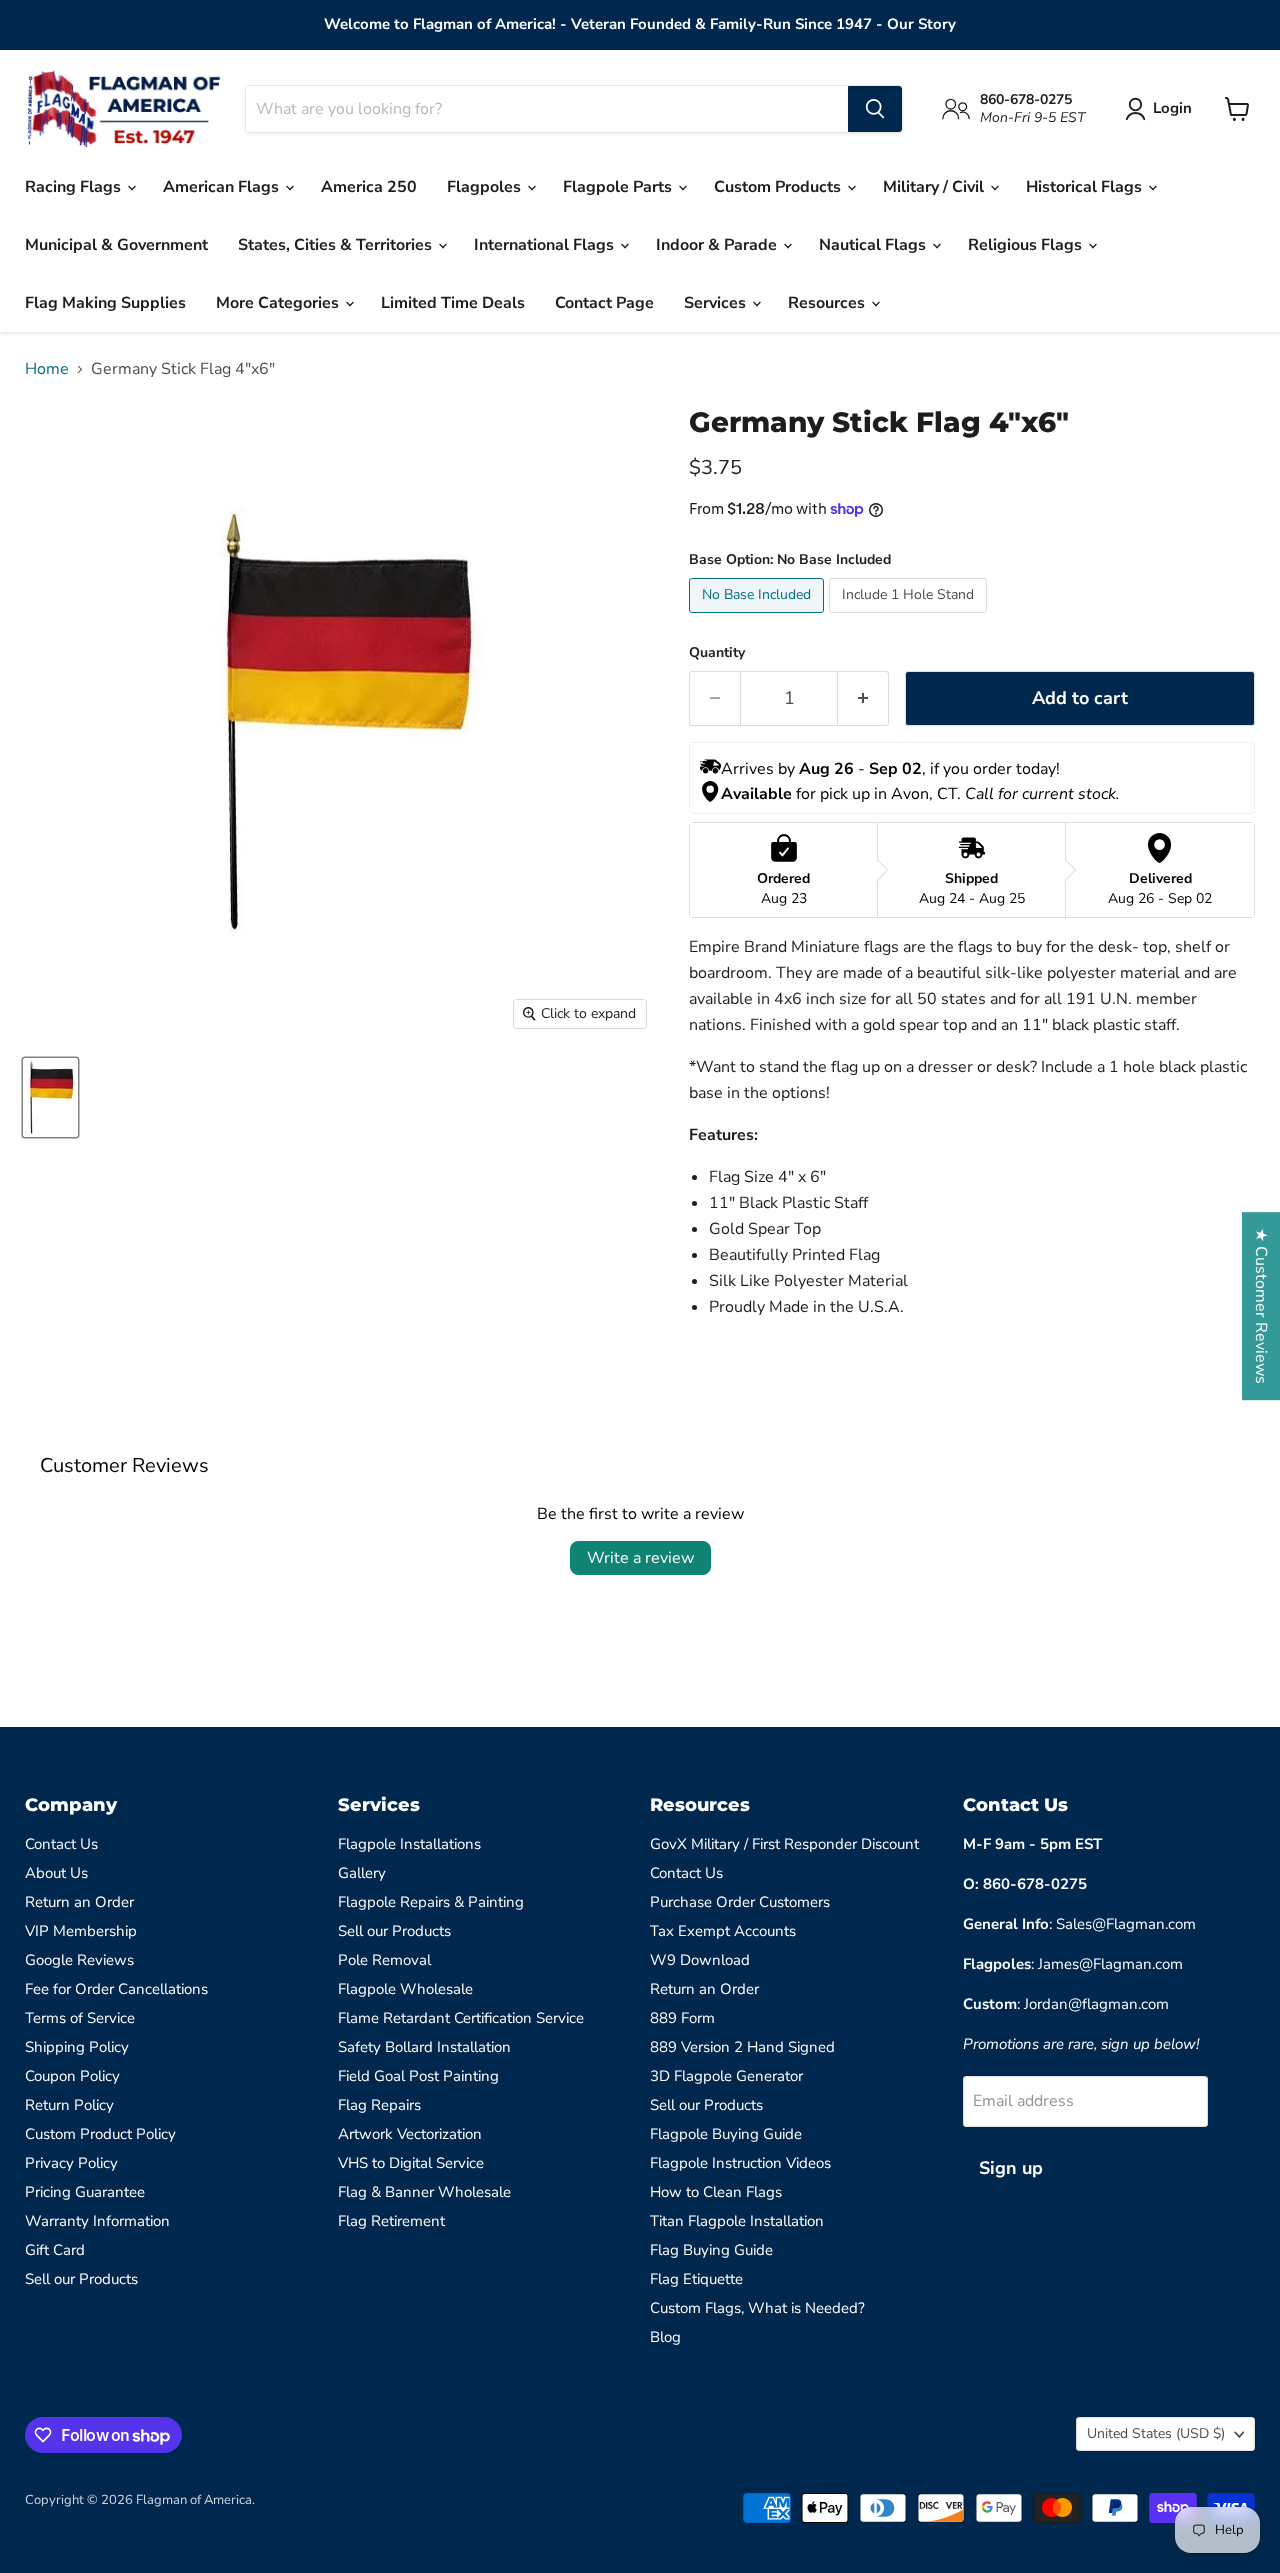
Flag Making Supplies (105, 303)
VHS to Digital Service (411, 2163)
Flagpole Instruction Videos (740, 2163)
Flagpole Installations (409, 1844)
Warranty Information (97, 2221)
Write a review (640, 1558)
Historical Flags (1086, 187)
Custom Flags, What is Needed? (757, 2308)
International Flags (546, 245)
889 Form (682, 2018)
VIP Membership (81, 1931)
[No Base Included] (759, 618)
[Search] (875, 109)
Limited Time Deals (453, 303)
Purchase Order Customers (740, 1902)
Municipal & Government (116, 245)
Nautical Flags (874, 245)
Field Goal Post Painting (418, 2076)
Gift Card (55, 2250)
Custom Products (779, 187)
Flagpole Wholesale (405, 1989)
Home (47, 369)
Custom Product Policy (100, 2134)
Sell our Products (81, 2279)
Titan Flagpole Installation (737, 2221)
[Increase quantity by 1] (863, 698)
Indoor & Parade (718, 245)
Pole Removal (384, 1960)
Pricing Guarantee (85, 2192)
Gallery (362, 1873)
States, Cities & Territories (337, 245)
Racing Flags (75, 187)
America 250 (369, 187)
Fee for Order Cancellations (116, 1989)
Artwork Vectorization (410, 2134)
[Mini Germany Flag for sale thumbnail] (50, 1097)
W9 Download (700, 1960)
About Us (56, 1873)
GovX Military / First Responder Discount (784, 1844)
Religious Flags (1027, 245)
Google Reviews (79, 1960)
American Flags (223, 187)
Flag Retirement (391, 2221)
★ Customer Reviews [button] (1261, 1306)
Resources (828, 303)
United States (1156, 2433)
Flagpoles (486, 187)
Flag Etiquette (696, 2279)
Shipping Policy (77, 2047)
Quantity (717, 653)
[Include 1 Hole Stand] (910, 618)
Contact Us (61, 1844)
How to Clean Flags (716, 2192)
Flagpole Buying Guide (726, 2134)
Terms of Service (80, 2018)
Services (717, 303)
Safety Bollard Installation (424, 2047)
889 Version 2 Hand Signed (742, 2047)
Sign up (1011, 2168)
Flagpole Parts (619, 187)
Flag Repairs (379, 2105)
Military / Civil (935, 187)
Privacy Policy (71, 2163)
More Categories (279, 303)
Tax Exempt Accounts (723, 1931)
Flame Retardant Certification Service (461, 2018)
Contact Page (604, 303)
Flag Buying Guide (711, 2250)
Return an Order (79, 1902)
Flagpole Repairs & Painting (431, 1902)
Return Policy (69, 2105)
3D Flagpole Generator (726, 2076)
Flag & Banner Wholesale (424, 2192)
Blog (665, 2337)
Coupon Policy (72, 2076)
